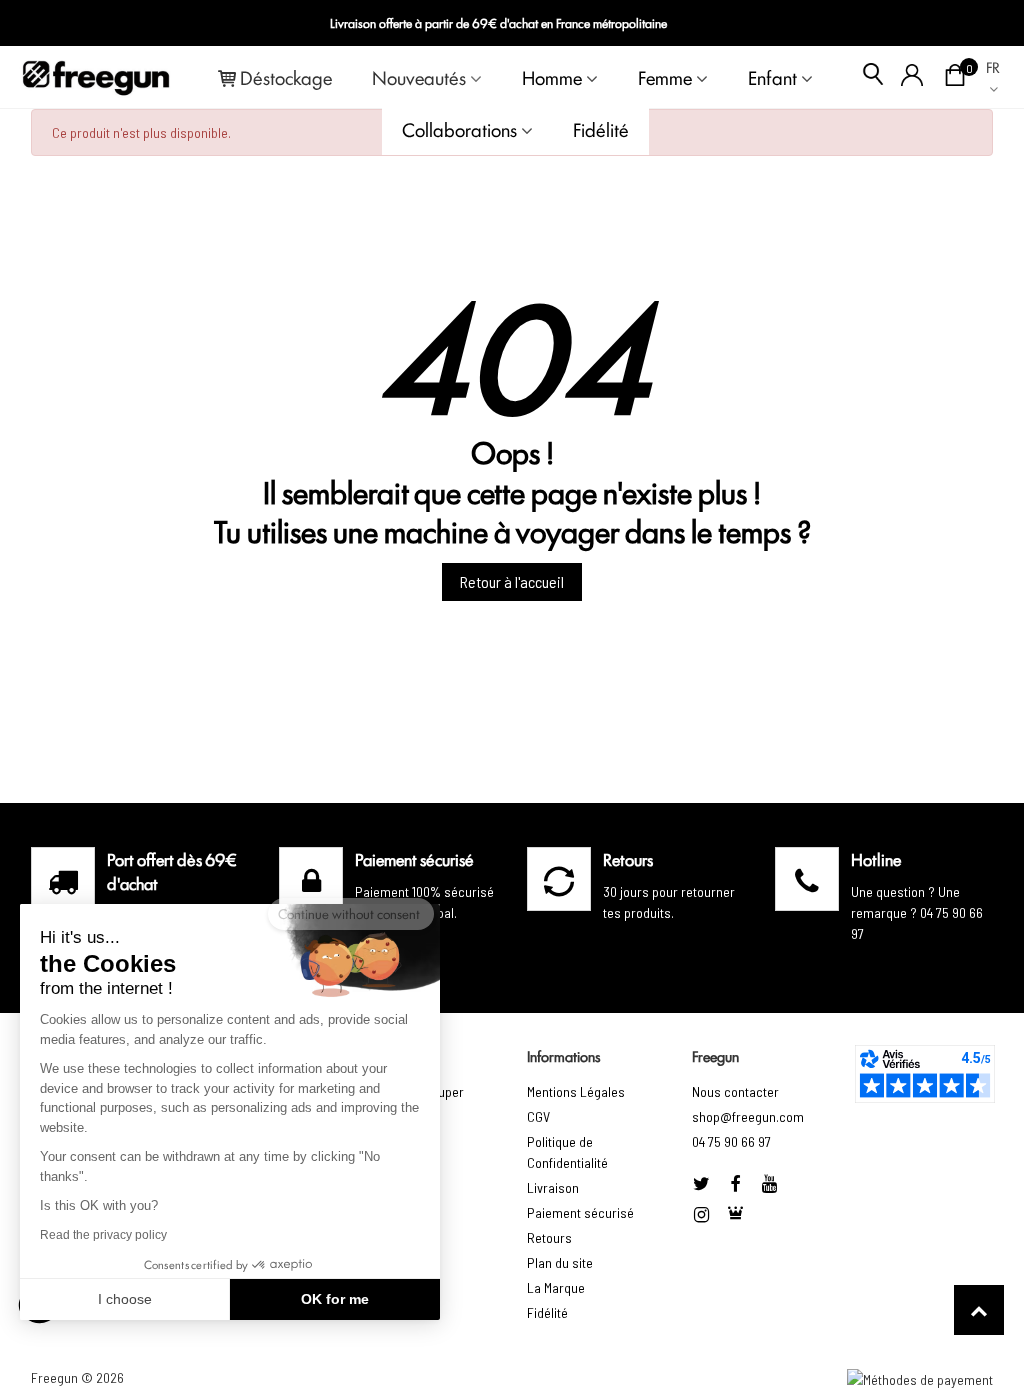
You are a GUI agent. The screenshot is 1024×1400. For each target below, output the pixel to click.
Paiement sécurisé (580, 1212)
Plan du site (560, 1262)
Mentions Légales (576, 1091)
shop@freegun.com (748, 1116)
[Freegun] (96, 77)
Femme (665, 77)
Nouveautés (419, 77)
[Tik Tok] (735, 1214)
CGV (538, 1116)
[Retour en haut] (979, 1310)
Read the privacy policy (103, 1235)
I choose (125, 1299)
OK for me (335, 1299)
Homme (552, 77)
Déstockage (286, 77)
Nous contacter (735, 1091)
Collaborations (459, 129)
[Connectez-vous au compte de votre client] (912, 77)
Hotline (876, 859)
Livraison (553, 1187)
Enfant (772, 77)
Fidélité (601, 129)
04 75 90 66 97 (731, 1141)
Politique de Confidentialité (567, 1152)
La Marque (556, 1287)
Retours (549, 1237)
